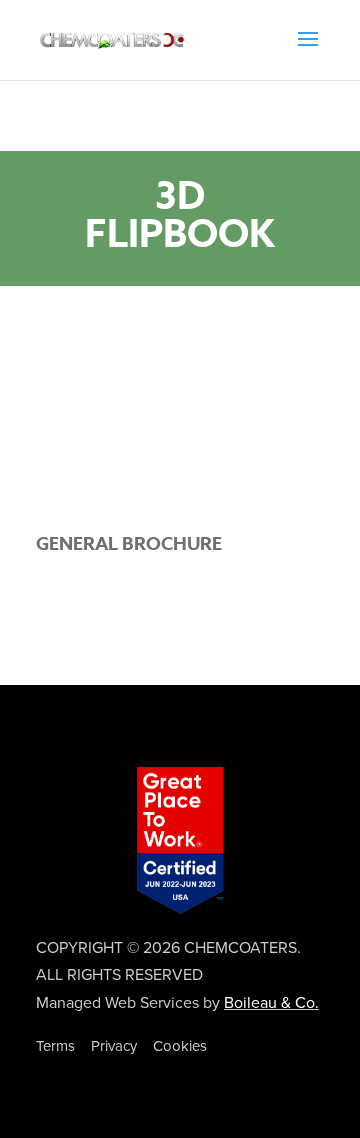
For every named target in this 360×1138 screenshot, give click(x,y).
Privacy (114, 1046)
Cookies (180, 1046)
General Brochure (129, 544)
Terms (55, 1046)
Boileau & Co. (271, 1003)
